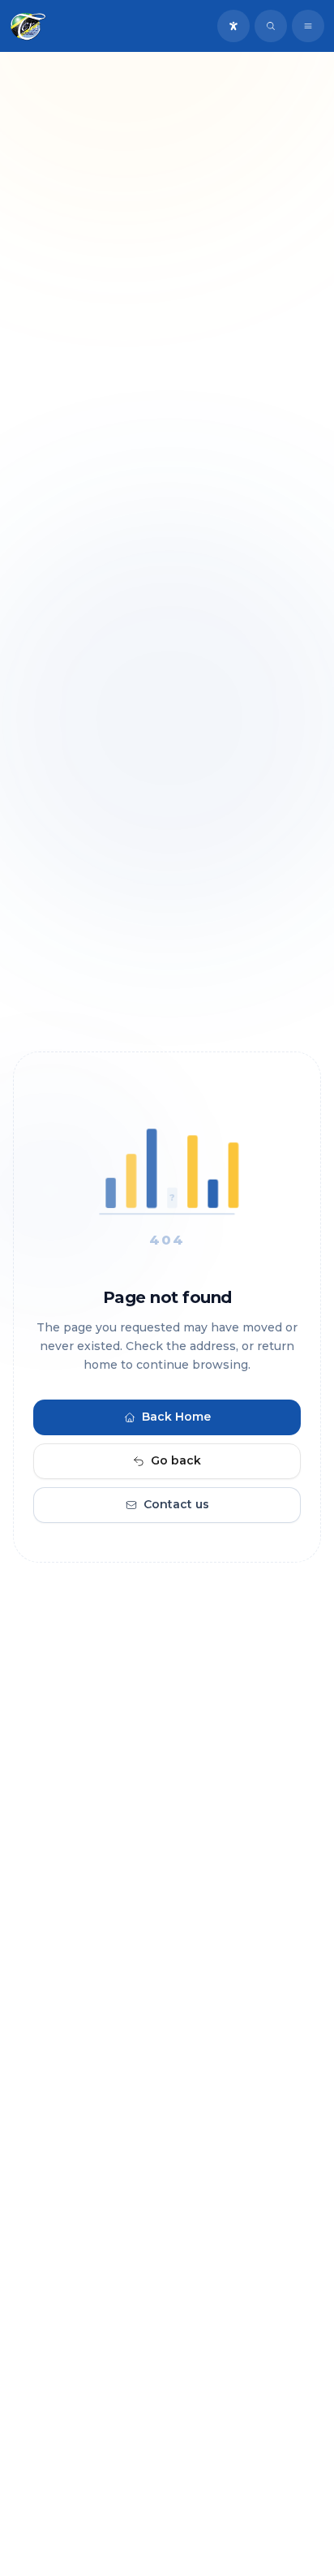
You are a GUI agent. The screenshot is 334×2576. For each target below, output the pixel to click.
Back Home (176, 1417)
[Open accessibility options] (233, 26)
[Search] (271, 26)
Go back (176, 1461)
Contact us (176, 1505)
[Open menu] (308, 26)
